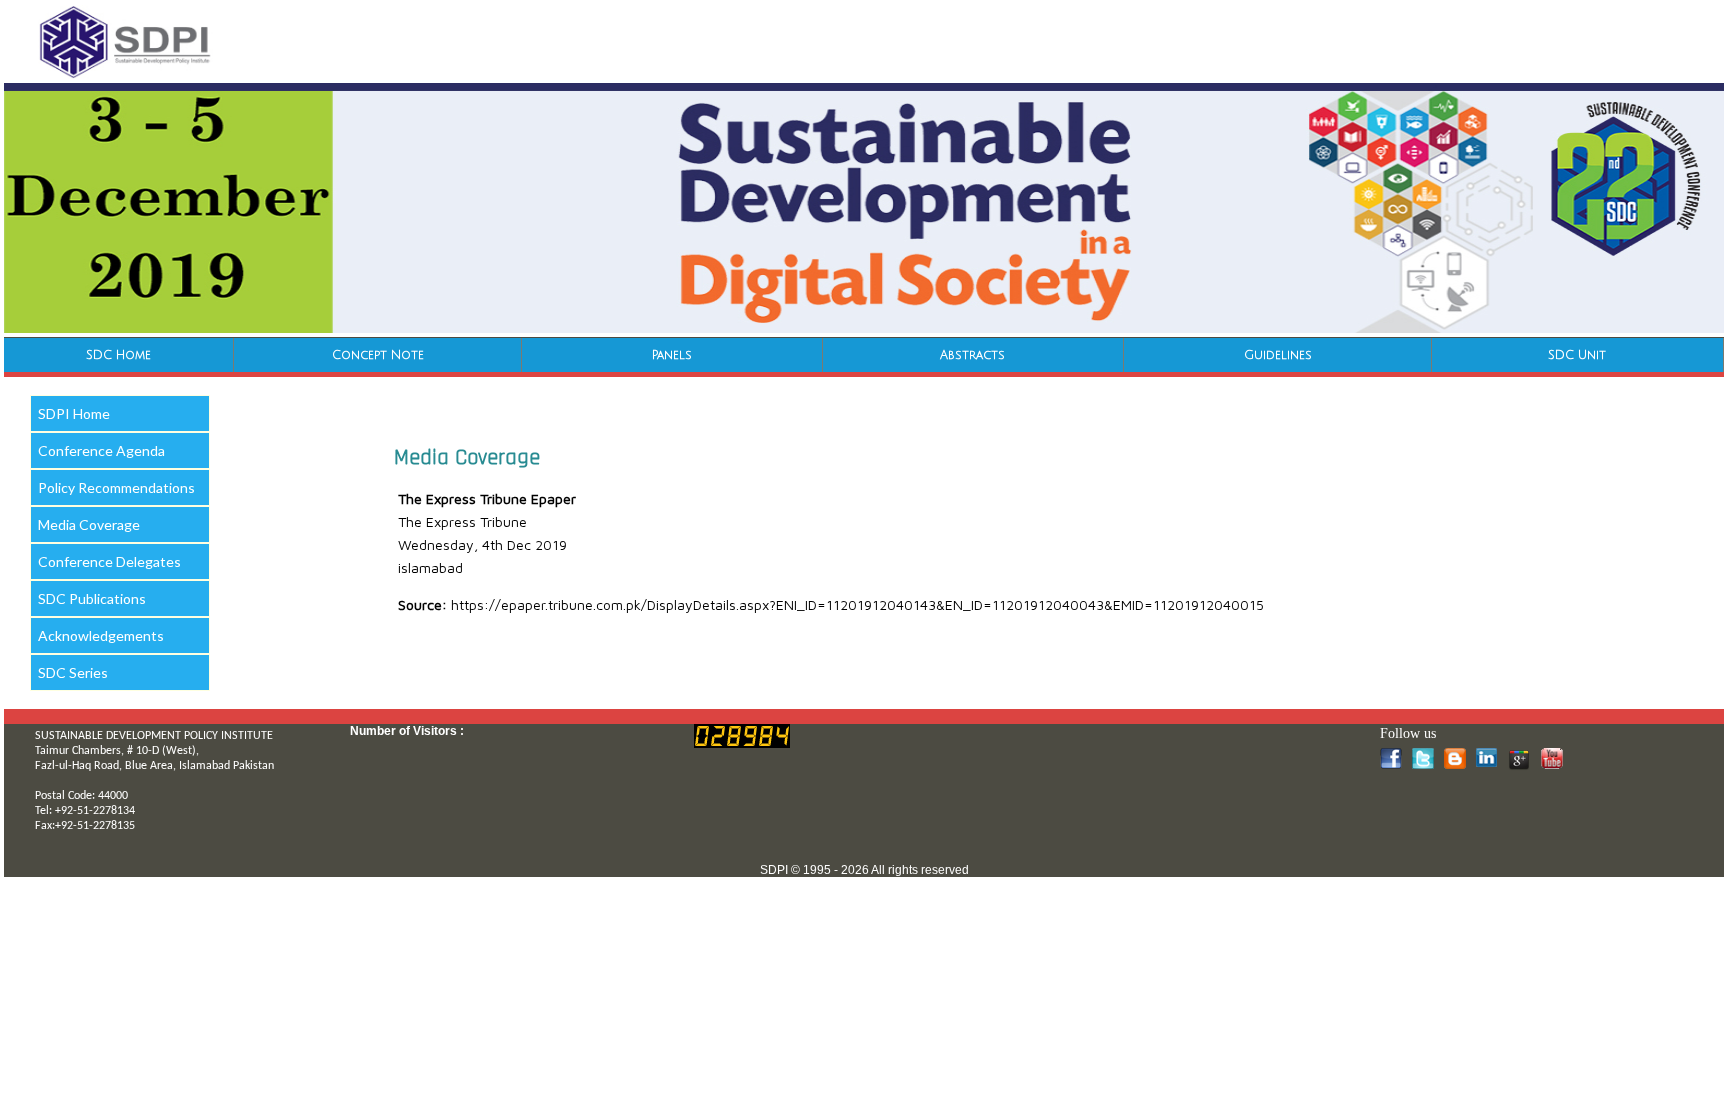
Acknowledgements (101, 635)
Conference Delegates (109, 561)
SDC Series (73, 672)
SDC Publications (92, 598)
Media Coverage (89, 524)
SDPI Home (74, 413)
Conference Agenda (101, 450)
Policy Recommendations (116, 487)
